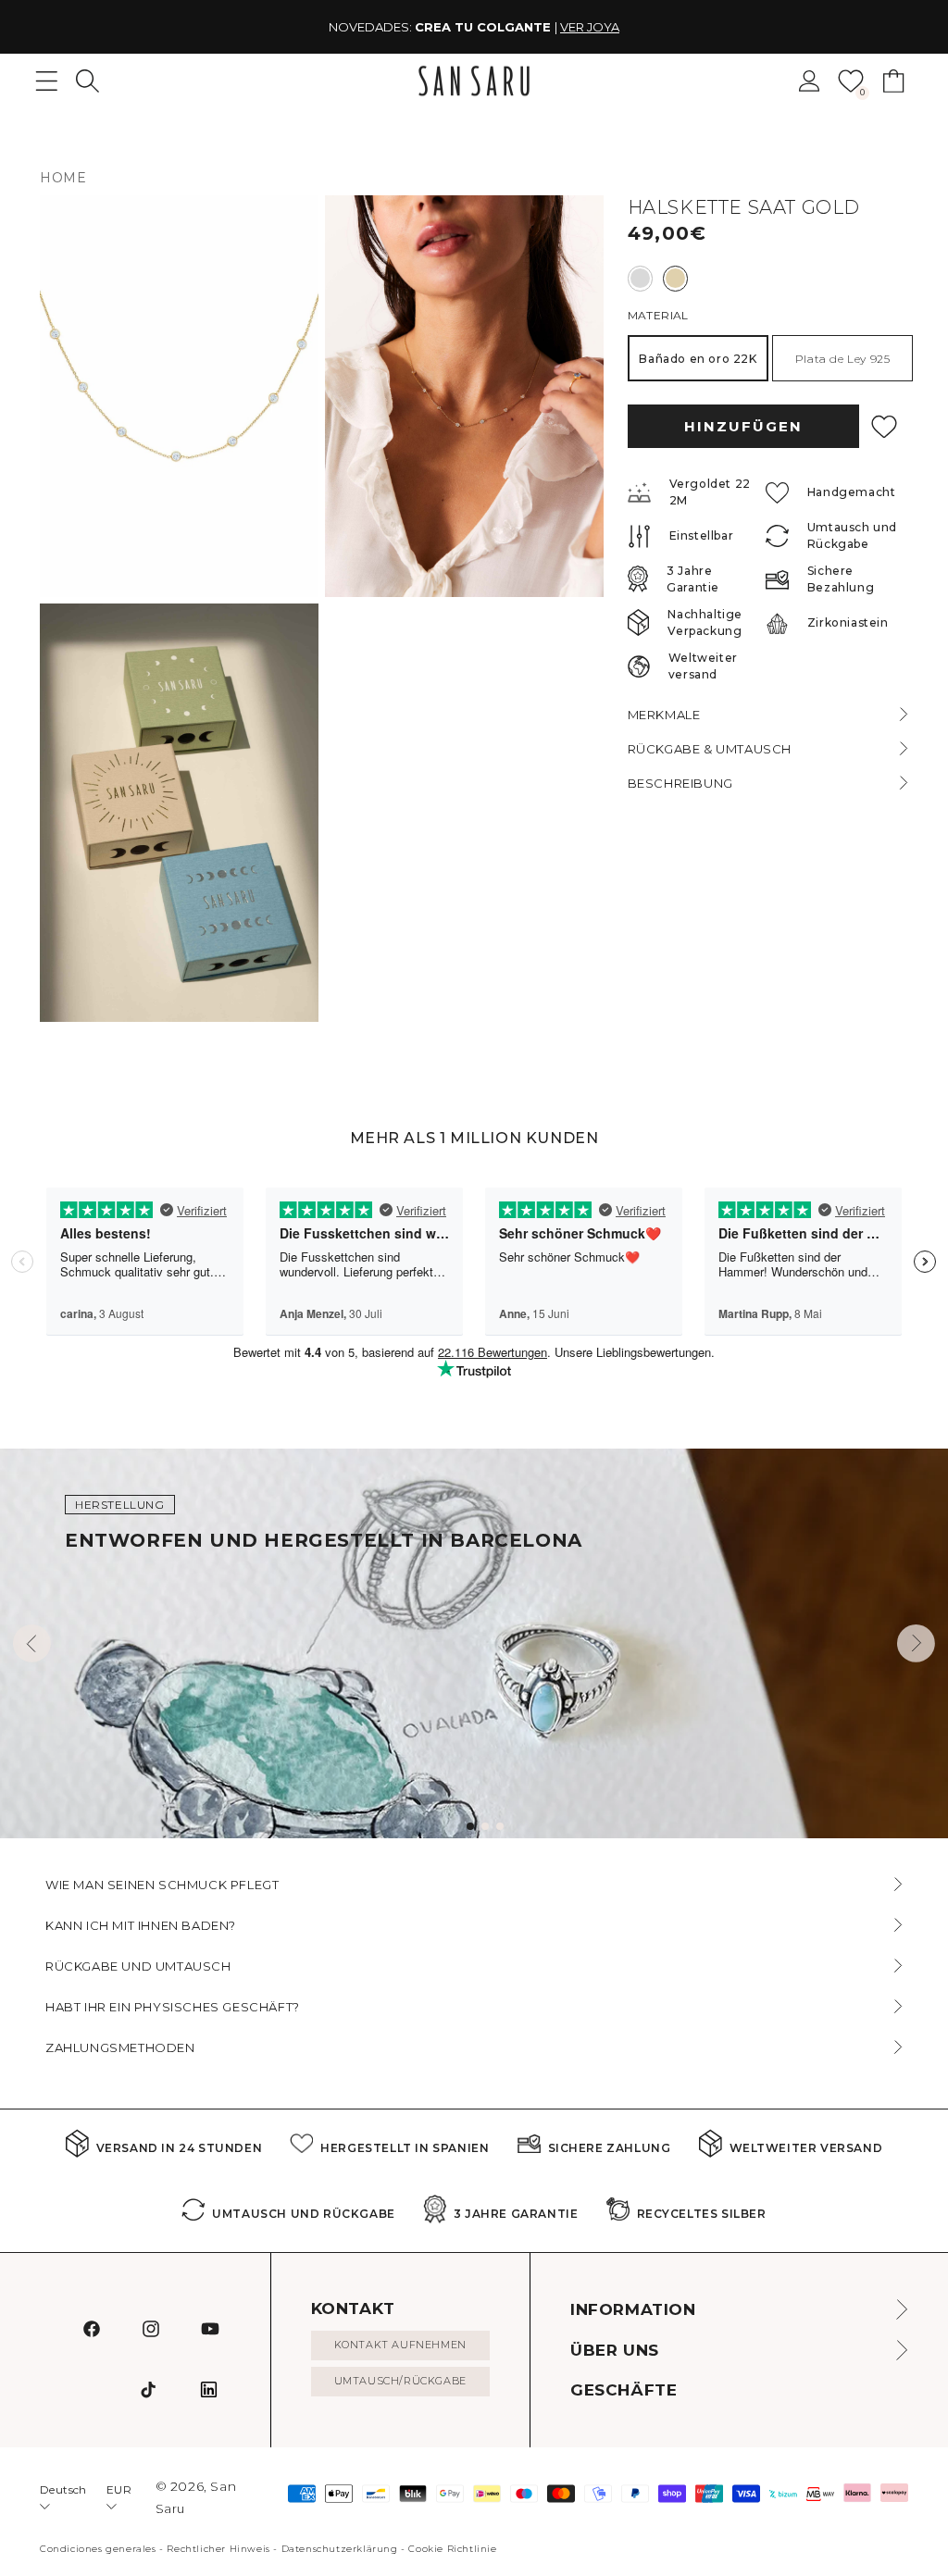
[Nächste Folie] (916, 1643)
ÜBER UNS (615, 2350)
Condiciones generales (98, 2549)
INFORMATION (633, 2309)
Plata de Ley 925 (843, 359)
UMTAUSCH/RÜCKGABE (400, 2381)
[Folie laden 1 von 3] (470, 1826)
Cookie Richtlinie (452, 2549)
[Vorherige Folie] (32, 1643)
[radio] (640, 279)
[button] (87, 81)
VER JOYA (590, 27)
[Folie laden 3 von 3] (500, 1826)
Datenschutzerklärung (340, 2549)
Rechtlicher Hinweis (218, 2549)
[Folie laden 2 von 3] (485, 1826)
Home (63, 178)
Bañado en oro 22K (698, 359)
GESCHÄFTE (624, 2390)
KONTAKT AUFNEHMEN (400, 2345)
